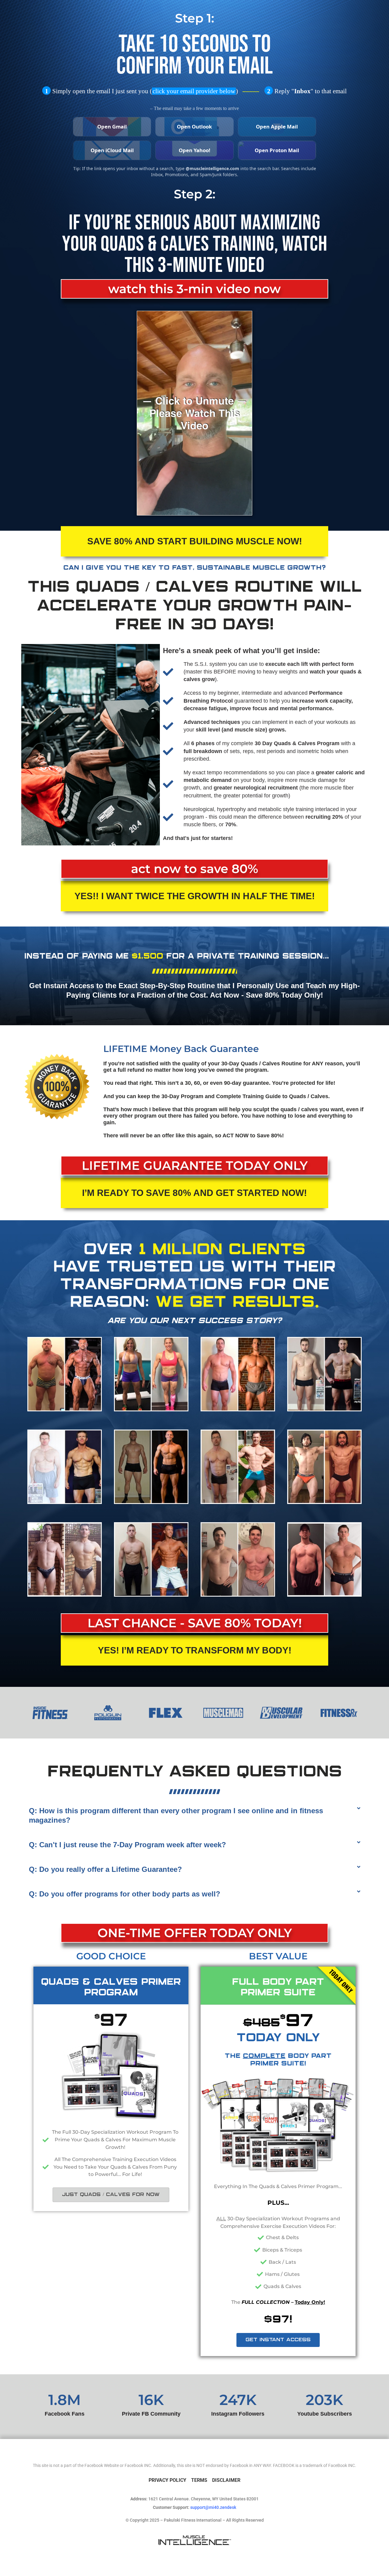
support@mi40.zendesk (213, 2507)
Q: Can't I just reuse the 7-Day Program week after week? (127, 1845)
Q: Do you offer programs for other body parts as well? (125, 1894)
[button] (194, 1815)
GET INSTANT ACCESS (278, 2340)
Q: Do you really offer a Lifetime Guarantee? (105, 1869)
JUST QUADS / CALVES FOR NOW (111, 2195)
